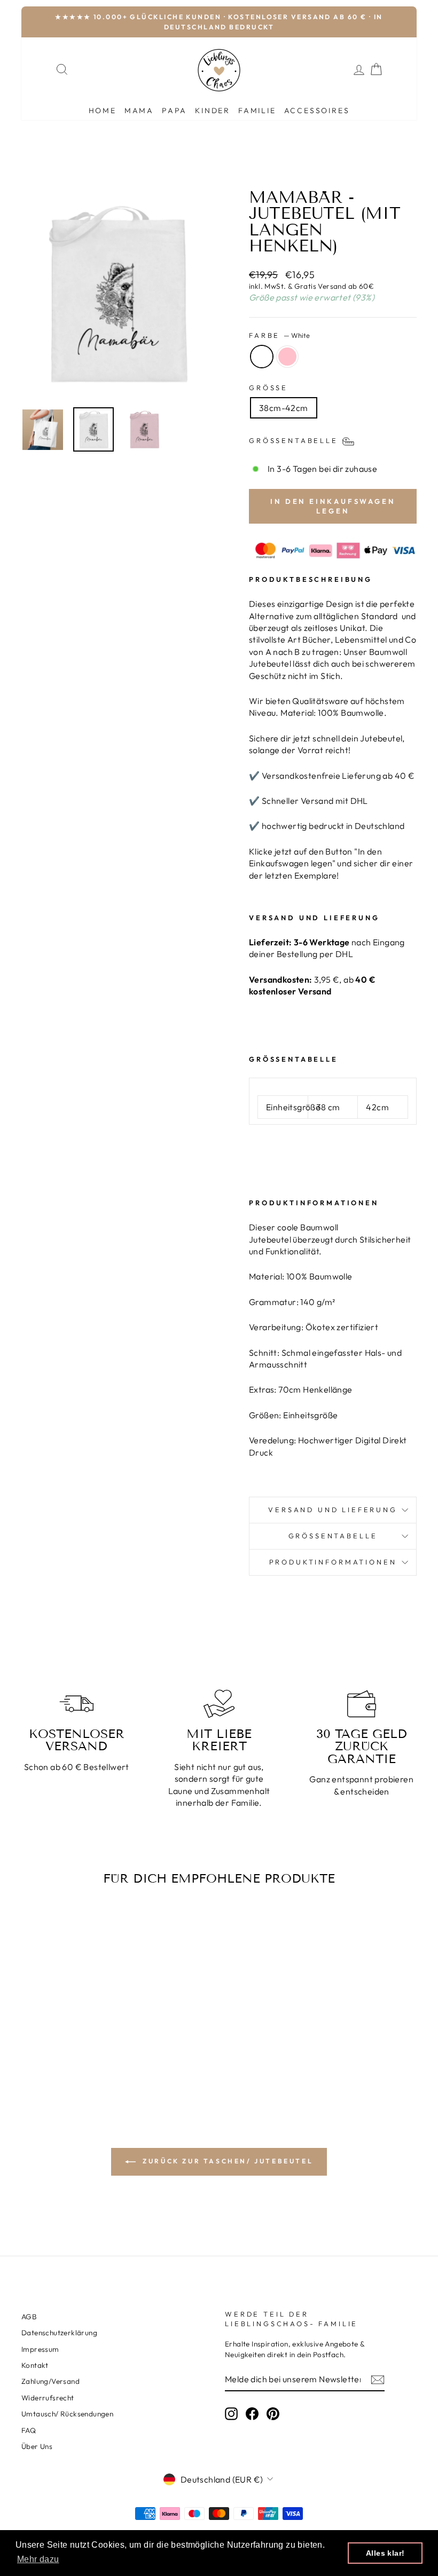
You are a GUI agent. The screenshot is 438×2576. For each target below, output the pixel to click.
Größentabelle (333, 1536)
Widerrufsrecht (48, 2398)
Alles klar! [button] (385, 2553)
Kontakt (35, 2365)
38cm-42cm (284, 408)
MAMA (139, 110)
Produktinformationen (333, 1562)
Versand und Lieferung (333, 1510)
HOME (103, 110)
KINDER (213, 110)
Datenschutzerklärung (59, 2333)
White (262, 357)
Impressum (40, 2349)
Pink (287, 357)
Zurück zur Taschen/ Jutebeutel (227, 2161)
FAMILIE (257, 110)
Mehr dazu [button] (38, 2559)
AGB (29, 2317)
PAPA (174, 110)
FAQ (29, 2430)
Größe (268, 388)
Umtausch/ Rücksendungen (67, 2414)
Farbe (279, 335)
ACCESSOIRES (317, 110)
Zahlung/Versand (50, 2381)
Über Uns (37, 2446)
